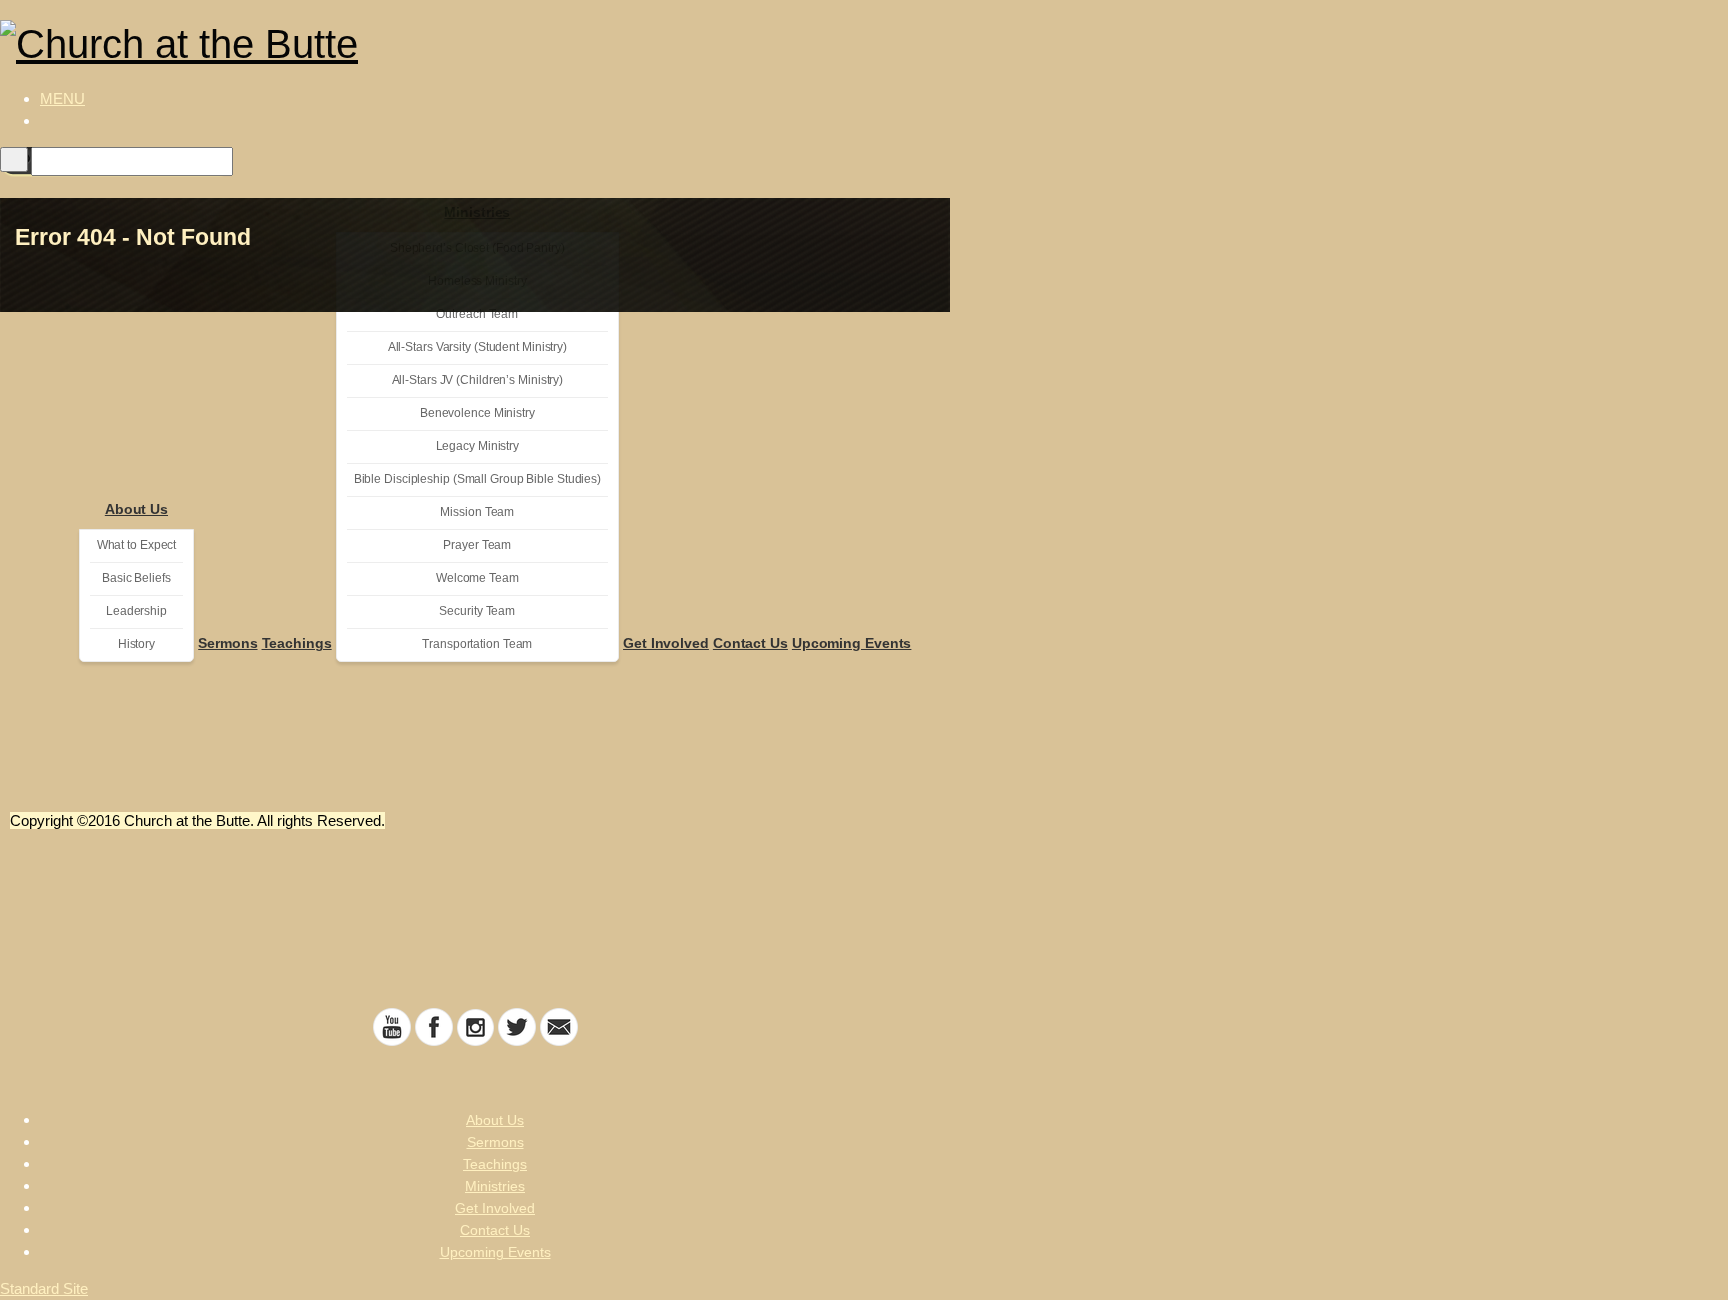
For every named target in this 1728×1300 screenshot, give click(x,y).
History (136, 644)
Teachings (297, 643)
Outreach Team (477, 314)
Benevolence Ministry (477, 413)
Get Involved (666, 643)
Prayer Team (477, 545)
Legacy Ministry (478, 446)
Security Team (477, 611)
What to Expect (137, 545)
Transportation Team (477, 644)
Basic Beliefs (136, 578)
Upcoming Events (852, 643)
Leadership (136, 611)
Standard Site (44, 1288)
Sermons (227, 643)
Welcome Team (477, 578)
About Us (136, 509)
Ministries (495, 1186)
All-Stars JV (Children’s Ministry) (478, 380)
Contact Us (750, 643)
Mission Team (477, 512)
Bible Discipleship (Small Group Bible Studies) (477, 479)
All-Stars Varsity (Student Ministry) (477, 347)
